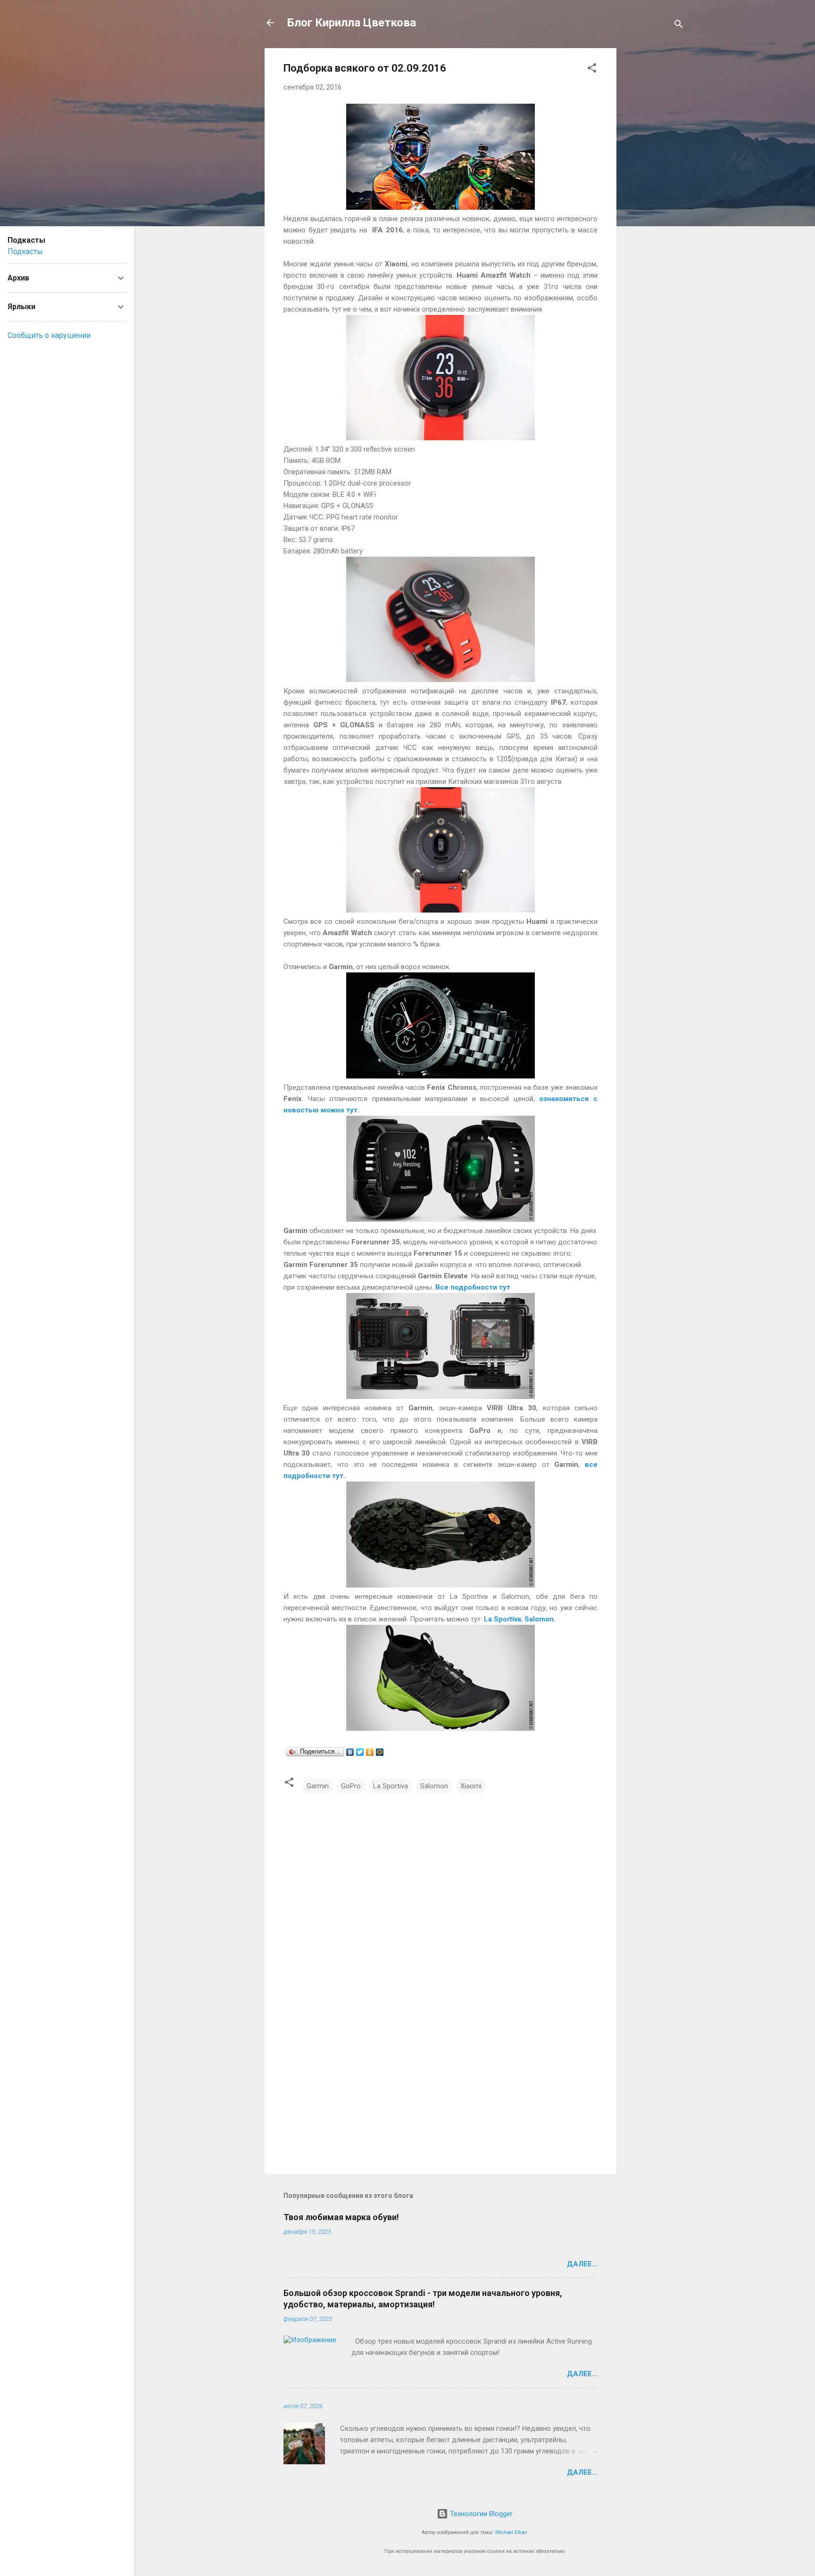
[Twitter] (360, 1752)
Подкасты (25, 251)
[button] (592, 70)
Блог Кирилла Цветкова (352, 23)
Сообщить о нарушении (49, 335)
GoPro (351, 1786)
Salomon (539, 1619)
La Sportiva (503, 1619)
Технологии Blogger (480, 2514)
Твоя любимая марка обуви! (341, 2217)
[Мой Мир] (380, 1752)
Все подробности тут (473, 1287)
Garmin (318, 1786)
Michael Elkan (511, 2532)
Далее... (582, 2264)
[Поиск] (679, 26)
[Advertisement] (654, 189)
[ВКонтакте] (350, 1752)
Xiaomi (471, 1786)
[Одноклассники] (370, 1752)
